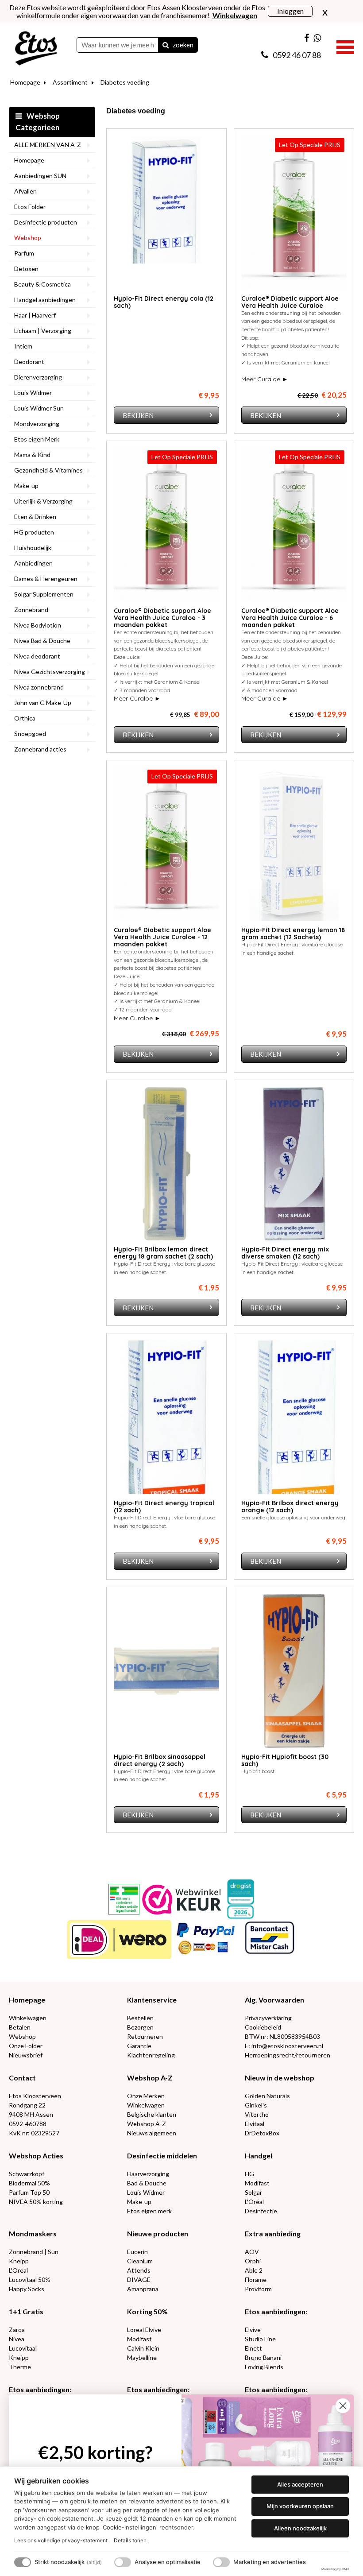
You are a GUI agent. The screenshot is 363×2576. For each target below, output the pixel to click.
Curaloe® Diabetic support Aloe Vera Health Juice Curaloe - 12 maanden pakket (162, 937)
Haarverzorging (148, 2174)
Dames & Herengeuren (46, 579)
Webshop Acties (36, 2156)
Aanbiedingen (33, 563)
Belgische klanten (152, 2114)
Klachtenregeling (151, 2055)
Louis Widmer (33, 393)
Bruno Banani (263, 2357)
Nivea (17, 2339)
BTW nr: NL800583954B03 (282, 2036)
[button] (345, 46)
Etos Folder (30, 207)
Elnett (253, 2348)
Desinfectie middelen (162, 2156)
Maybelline (142, 2357)
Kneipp (19, 2261)
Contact (22, 2078)
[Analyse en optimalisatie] (123, 2562)
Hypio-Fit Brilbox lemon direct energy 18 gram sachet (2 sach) (163, 1253)
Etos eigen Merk (37, 439)
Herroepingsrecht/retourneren (288, 2055)
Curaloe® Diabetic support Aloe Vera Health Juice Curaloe (290, 302)
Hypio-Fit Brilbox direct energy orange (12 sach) (290, 1507)
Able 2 (254, 2270)
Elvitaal (255, 2124)
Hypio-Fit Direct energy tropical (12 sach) (164, 1507)
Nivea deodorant (37, 656)
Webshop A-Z (150, 2078)
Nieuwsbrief (26, 2055)
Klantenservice (152, 2000)
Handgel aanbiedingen (45, 300)
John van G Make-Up (43, 703)
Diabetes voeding (125, 82)
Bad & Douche (147, 2183)
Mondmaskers (33, 2233)
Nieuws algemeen (152, 2133)
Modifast (257, 2183)
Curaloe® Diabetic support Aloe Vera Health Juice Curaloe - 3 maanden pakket (162, 618)
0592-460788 (28, 2124)
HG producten (34, 532)
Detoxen (26, 269)
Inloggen (290, 11)
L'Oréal (254, 2202)
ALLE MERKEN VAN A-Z (48, 145)
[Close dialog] (343, 2406)
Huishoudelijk (33, 548)
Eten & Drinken (35, 517)
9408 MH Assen (31, 2114)
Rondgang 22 (27, 2105)
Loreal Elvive (144, 2330)
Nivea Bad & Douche (42, 641)
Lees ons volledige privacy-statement (61, 2540)
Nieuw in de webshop (280, 2078)
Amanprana (143, 2289)
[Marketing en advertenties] (221, 2562)
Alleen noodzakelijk (300, 2528)
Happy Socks (27, 2289)
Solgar (253, 2192)
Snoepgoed (30, 734)
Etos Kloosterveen (35, 2096)
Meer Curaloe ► (265, 379)
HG (249, 2174)
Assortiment (70, 82)
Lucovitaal (23, 2348)
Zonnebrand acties (40, 749)
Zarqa (17, 2330)
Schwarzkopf (27, 2174)
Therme (20, 2367)
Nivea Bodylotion (38, 625)
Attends (139, 2270)
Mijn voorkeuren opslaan (300, 2506)
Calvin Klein (143, 2348)
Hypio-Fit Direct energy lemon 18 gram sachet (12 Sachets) (293, 934)
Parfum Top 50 (29, 2192)
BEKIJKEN (138, 415)
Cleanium (140, 2261)
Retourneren (145, 2036)
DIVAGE (139, 2280)
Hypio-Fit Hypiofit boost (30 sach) (285, 1760)
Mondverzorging (37, 424)
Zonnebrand (31, 610)
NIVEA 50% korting (36, 2202)
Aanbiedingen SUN (40, 176)
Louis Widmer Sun (39, 408)
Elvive (253, 2330)
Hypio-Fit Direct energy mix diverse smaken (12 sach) (285, 1253)
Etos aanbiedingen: (276, 2311)
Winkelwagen (28, 2018)
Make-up (26, 486)
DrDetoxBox (262, 2133)
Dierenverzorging (38, 377)
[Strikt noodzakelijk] (23, 2562)
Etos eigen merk (149, 2211)
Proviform (258, 2289)
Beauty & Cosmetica (42, 284)
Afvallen (25, 191)
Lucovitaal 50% (30, 2280)
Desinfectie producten (46, 222)
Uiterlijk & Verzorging (43, 501)
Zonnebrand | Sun (34, 2252)
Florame (256, 2280)
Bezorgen (140, 2027)
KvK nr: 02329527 (34, 2133)
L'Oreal (18, 2270)
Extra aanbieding (273, 2233)
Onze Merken (146, 2096)
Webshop (28, 238)
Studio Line (260, 2339)
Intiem (23, 346)
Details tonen (130, 2540)
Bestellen (140, 2018)
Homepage (25, 82)
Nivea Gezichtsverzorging (50, 672)
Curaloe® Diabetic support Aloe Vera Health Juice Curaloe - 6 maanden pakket (290, 618)
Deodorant (29, 362)
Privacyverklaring (268, 2018)
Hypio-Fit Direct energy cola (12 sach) (164, 302)
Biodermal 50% (29, 2183)
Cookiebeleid (263, 2027)
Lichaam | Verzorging (43, 331)
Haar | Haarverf (35, 315)
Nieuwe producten (158, 2233)
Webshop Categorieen (38, 122)
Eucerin (137, 2252)
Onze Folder (26, 2046)
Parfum (24, 253)
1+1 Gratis (26, 2311)
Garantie (139, 2046)
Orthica (25, 718)
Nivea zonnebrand (39, 687)
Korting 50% (147, 2311)
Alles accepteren (300, 2484)
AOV (252, 2252)
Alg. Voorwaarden (274, 2000)
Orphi (253, 2261)
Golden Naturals (267, 2096)
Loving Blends (264, 2367)
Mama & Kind (32, 455)
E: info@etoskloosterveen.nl (284, 2046)
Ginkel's (256, 2105)
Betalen (20, 2027)
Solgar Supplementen (44, 594)
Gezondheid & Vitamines (48, 470)
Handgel (259, 2156)
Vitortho (257, 2114)
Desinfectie (261, 2211)
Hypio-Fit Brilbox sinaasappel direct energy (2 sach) (160, 1760)
